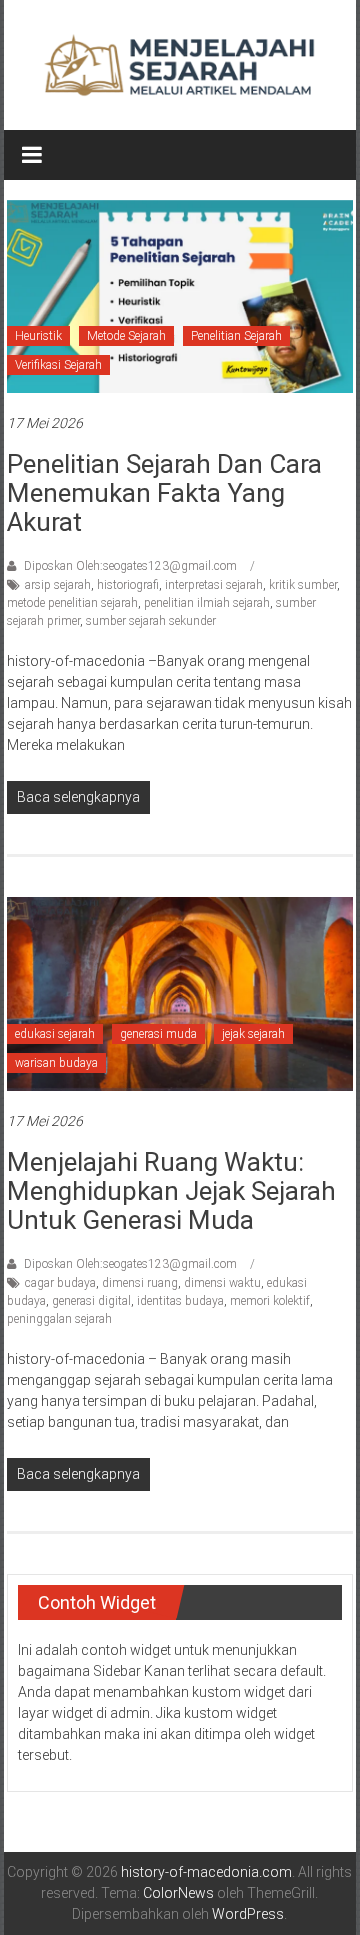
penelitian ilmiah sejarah (207, 603)
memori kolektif (270, 1301)
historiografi (128, 585)
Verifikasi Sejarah (58, 365)
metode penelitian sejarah (72, 603)
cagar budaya (60, 1283)
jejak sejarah (253, 1034)
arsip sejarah (58, 585)
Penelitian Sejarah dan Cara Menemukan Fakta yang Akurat (164, 493)
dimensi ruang (140, 1283)
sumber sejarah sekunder (151, 621)
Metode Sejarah (126, 336)
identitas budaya (180, 1301)
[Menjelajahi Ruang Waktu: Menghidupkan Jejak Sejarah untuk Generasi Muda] (180, 993)
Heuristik (38, 336)
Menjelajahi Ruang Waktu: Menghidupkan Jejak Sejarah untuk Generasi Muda (171, 1191)
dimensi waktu (222, 1283)
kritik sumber (303, 585)
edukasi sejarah (55, 1034)
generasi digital (91, 1301)
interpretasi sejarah (214, 585)
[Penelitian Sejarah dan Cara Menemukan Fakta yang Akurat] (180, 295)
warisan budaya (56, 1063)
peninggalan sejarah (59, 1319)
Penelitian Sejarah (236, 336)
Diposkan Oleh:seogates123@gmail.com (130, 566)
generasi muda (158, 1034)
